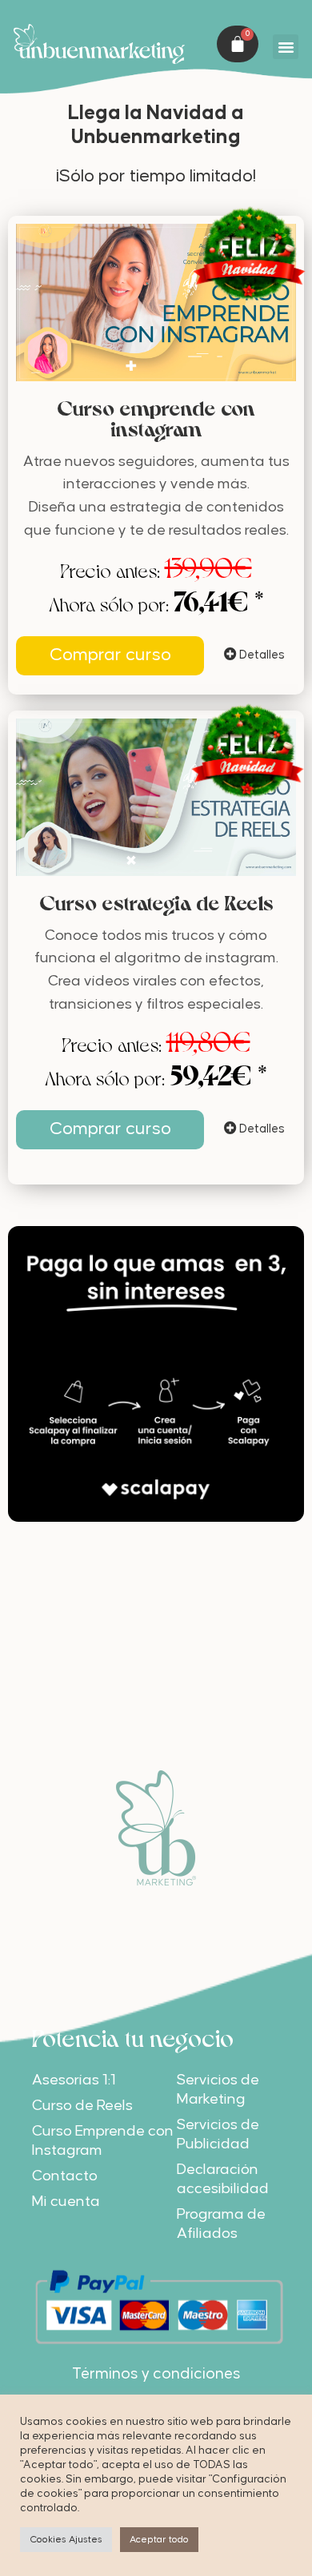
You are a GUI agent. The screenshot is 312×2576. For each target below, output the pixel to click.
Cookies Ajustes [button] (66, 2540)
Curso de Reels (82, 2106)
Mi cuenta (66, 2202)
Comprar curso (110, 655)
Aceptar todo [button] (159, 2540)
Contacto (65, 2176)
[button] (286, 47)
